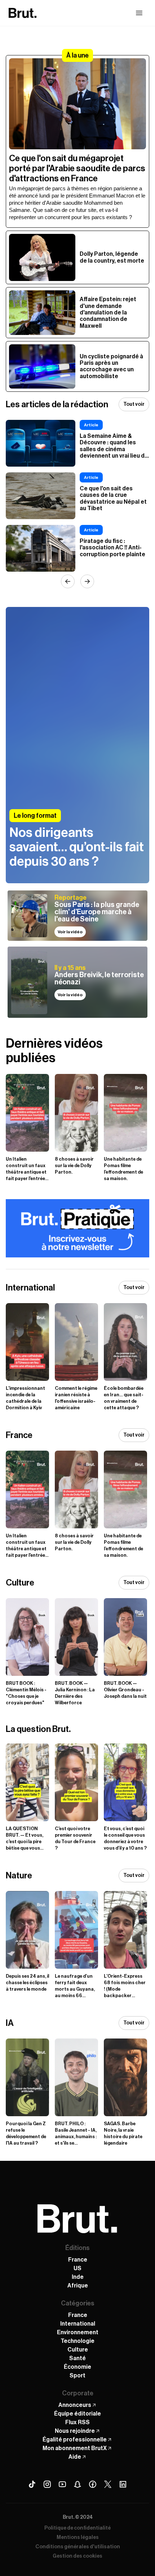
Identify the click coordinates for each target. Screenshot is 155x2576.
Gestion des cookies (77, 2556)
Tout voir (134, 404)
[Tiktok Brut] (32, 2484)
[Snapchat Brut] (77, 2484)
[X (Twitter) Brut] (108, 2484)
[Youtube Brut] (62, 2484)
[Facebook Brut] (93, 2484)
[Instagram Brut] (47, 2484)
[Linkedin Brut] (123, 2484)
